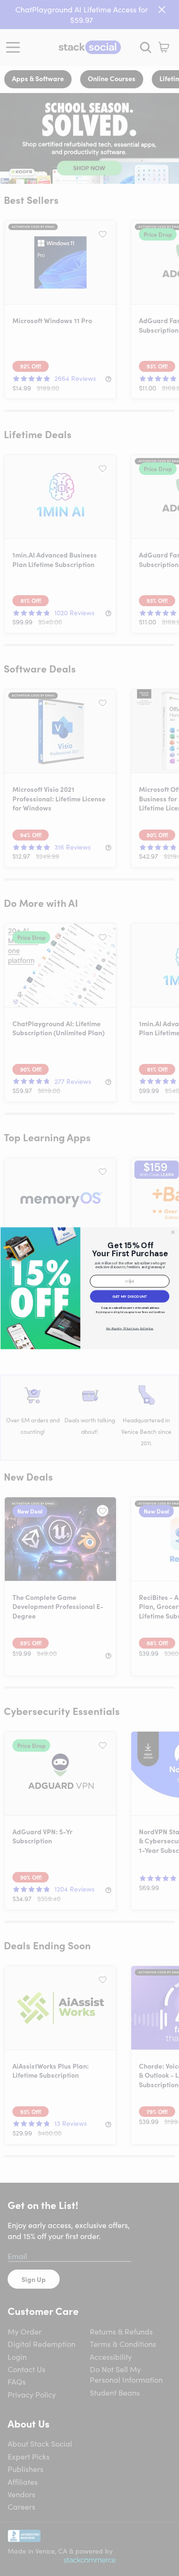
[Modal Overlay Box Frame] (89, 1288)
